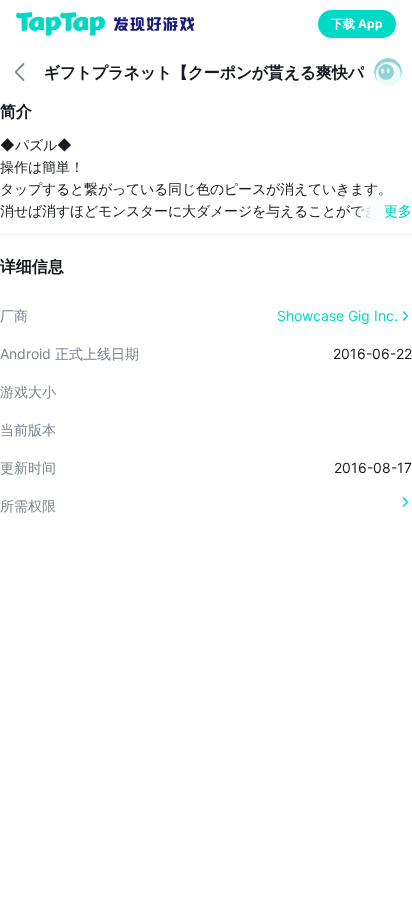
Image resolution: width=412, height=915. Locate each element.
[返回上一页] (20, 72)
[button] (388, 72)
